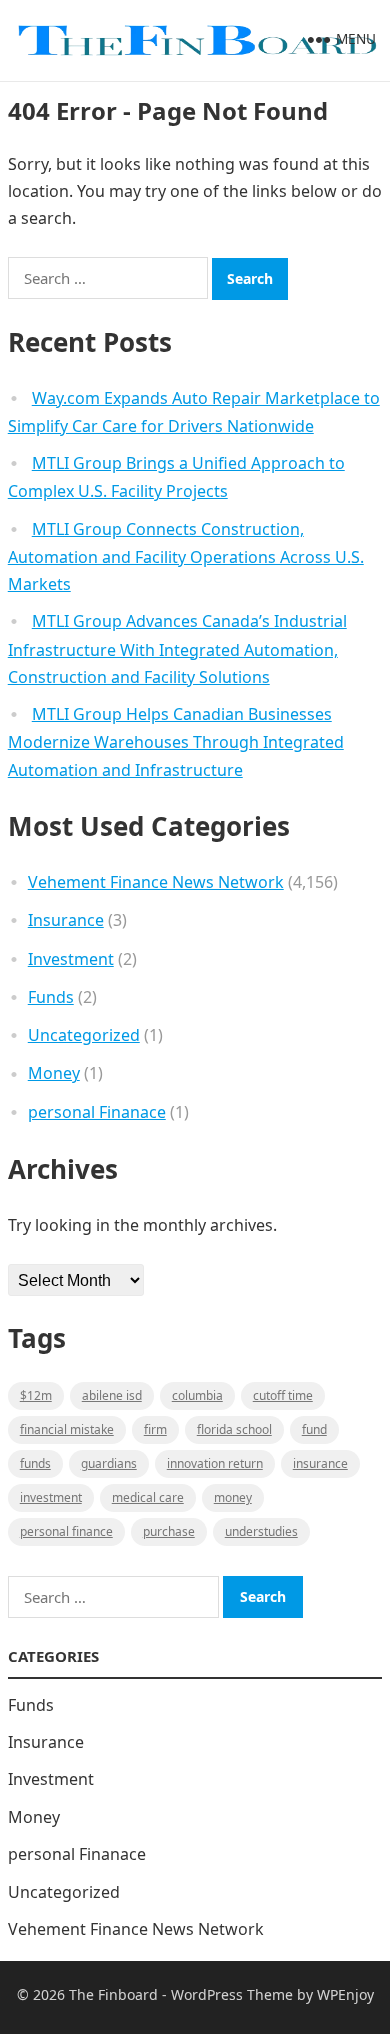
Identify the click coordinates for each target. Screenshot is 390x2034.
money (233, 1497)
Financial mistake (67, 1429)
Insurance (66, 920)
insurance (320, 1463)
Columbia (197, 1395)
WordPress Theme (232, 1994)
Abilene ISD (112, 1395)
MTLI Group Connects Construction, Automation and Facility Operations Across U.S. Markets (186, 557)
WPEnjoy (345, 1994)
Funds (51, 997)
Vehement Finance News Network (156, 882)
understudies (261, 1531)
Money (54, 1073)
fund (314, 1429)
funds (35, 1463)
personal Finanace (97, 1112)
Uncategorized (84, 1035)
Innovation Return (215, 1463)
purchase (169, 1531)
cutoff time (283, 1395)
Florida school (234, 1429)
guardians (109, 1463)
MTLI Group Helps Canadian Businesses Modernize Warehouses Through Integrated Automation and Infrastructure (176, 742)
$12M (36, 1395)
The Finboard (113, 1994)
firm (155, 1429)
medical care (148, 1497)
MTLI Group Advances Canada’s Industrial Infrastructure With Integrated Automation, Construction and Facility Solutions (177, 649)
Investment (71, 959)
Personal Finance (66, 1531)
